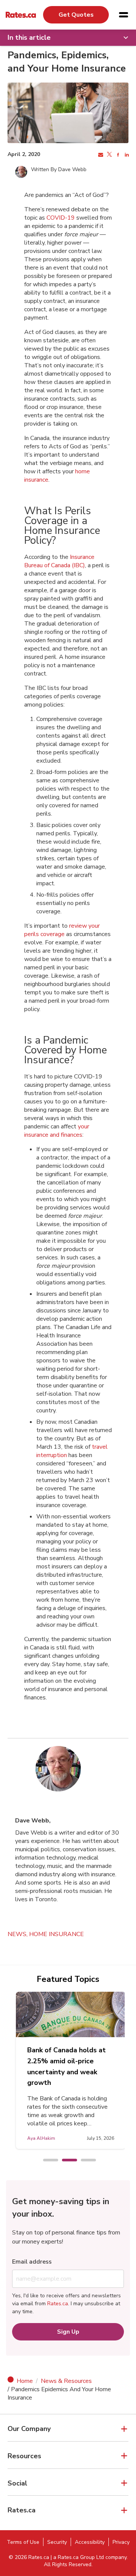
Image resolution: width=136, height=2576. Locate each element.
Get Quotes (76, 15)
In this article (29, 37)
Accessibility (90, 2542)
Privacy (121, 2542)
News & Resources (66, 2381)
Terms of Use (23, 2542)
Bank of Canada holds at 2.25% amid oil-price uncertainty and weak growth (66, 2066)
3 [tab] (85, 2161)
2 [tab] (66, 2161)
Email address (32, 2262)
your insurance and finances (57, 1131)
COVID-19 (61, 218)
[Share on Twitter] (109, 155)
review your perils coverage (62, 930)
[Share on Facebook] (117, 155)
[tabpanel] (71, 2070)
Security (57, 2542)
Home (25, 2381)
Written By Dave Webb (59, 169)
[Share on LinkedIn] (126, 155)
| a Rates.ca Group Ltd (77, 2557)
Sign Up (68, 2332)
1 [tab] (47, 2161)
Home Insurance (56, 1934)
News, (18, 1934)
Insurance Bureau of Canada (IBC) (59, 561)
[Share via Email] (100, 155)
